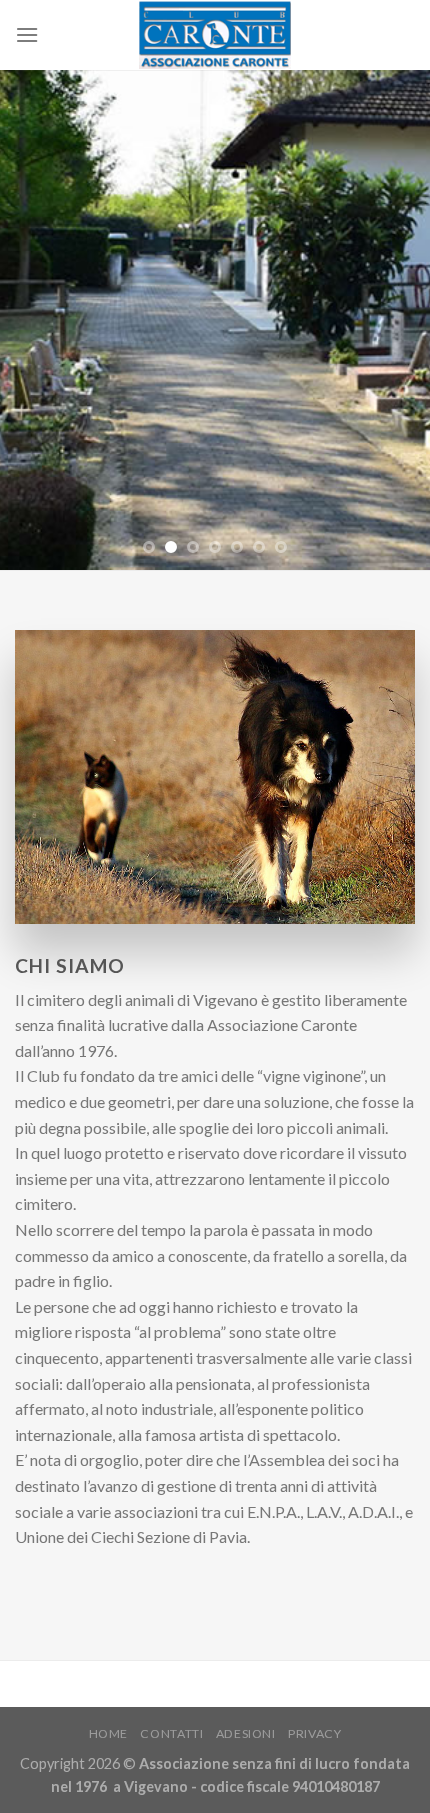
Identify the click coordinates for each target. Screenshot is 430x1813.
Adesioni (246, 1733)
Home (108, 1733)
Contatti (171, 1733)
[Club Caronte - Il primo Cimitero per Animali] (215, 34)
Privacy (314, 1733)
